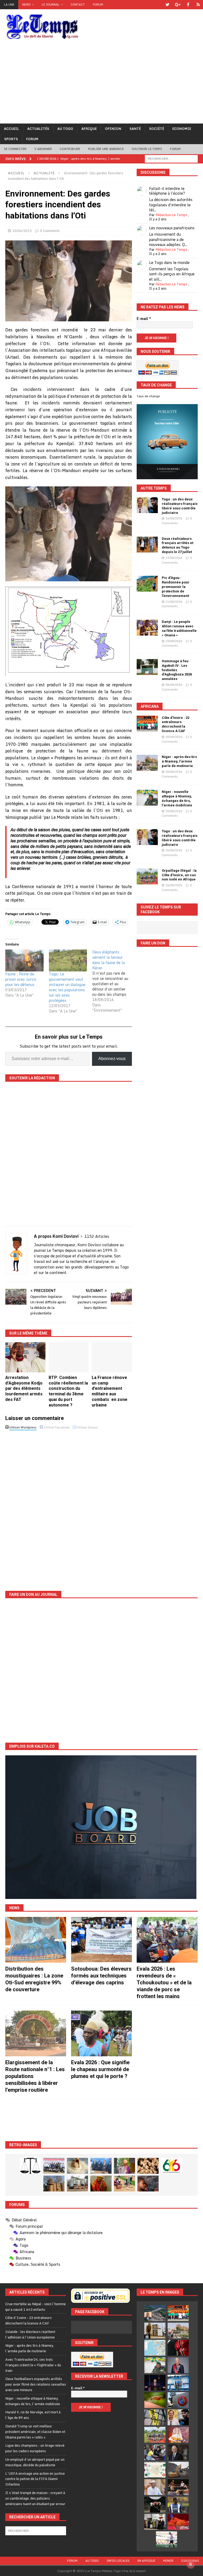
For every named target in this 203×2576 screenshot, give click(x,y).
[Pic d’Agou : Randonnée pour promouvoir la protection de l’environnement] (147, 584)
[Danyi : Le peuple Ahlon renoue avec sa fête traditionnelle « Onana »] (147, 628)
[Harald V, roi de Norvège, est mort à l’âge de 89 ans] (178, 2365)
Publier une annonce (106, 149)
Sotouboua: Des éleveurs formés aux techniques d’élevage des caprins (101, 1976)
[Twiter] (167, 5)
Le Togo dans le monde (169, 262)
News (26, 4)
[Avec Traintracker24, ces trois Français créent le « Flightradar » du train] (155, 2348)
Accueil (11, 129)
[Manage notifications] (191, 2564)
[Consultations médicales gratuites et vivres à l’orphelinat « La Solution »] (54, 2166)
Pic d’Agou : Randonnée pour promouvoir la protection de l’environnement (176, 587)
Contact (78, 4)
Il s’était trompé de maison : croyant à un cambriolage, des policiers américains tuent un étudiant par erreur (35, 2498)
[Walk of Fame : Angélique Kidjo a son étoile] (178, 2522)
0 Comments (50, 231)
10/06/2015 (22, 231)
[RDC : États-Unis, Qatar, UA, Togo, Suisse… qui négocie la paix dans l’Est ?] (155, 2470)
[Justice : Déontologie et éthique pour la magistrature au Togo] (30, 2166)
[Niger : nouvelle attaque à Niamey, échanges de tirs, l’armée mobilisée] (147, 798)
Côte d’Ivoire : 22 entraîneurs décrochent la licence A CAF (176, 724)
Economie (182, 129)
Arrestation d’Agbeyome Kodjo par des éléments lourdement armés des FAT (24, 1389)
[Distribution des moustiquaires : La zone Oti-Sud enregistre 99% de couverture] (36, 1940)
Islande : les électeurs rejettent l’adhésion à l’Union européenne (30, 2334)
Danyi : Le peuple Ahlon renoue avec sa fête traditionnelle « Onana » (179, 628)
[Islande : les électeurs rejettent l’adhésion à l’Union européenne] (155, 2331)
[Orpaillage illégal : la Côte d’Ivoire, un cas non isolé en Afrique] (147, 876)
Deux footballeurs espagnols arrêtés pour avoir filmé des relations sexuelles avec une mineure (36, 2384)
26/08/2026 (174, 518)
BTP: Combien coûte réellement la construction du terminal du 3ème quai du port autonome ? (68, 1391)
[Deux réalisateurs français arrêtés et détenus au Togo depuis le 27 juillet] (147, 545)
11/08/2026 (174, 602)
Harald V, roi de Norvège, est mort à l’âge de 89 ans (33, 2415)
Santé (135, 129)
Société (157, 129)
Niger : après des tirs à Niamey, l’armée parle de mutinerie (179, 761)
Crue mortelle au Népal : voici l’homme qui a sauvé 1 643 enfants (36, 2307)
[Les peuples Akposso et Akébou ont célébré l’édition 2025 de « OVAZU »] (77, 2166)
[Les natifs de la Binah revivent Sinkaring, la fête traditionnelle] (124, 2184)
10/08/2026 (174, 641)
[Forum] (198, 5)
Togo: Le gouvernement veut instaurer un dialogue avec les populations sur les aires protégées (67, 987)
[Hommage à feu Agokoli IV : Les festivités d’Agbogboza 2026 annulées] (147, 667)
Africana (150, 706)
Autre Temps (154, 488)
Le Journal (51, 4)
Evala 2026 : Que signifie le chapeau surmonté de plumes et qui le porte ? (100, 2069)
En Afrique (146, 2561)
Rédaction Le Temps (171, 215)
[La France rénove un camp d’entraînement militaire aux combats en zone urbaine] (112, 1357)
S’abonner (43, 149)
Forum (98, 4)
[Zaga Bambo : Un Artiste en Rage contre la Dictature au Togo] (101, 2184)
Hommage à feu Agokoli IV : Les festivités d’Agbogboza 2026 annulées (177, 670)
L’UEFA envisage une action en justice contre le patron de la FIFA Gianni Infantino (35, 2479)
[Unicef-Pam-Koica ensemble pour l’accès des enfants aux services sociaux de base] (101, 2166)
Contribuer (70, 149)
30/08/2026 (174, 737)
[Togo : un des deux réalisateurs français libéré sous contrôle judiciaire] (147, 505)
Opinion (113, 129)
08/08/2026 (174, 685)
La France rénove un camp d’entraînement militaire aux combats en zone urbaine (110, 1391)
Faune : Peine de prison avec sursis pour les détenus (21, 979)
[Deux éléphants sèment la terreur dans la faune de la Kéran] (114, 981)
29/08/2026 (174, 811)
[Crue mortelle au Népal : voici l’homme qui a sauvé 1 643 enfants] (155, 2313)
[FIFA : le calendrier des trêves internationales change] (178, 2452)
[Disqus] (69, 1506)
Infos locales (118, 2561)
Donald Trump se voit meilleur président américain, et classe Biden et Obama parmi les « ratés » (35, 2432)
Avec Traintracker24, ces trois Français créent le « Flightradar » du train (33, 2365)
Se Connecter (15, 149)
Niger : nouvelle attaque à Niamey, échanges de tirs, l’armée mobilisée (177, 798)
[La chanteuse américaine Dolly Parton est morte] (178, 2435)
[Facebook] (188, 5)
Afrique (89, 129)
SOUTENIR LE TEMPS (147, 149)
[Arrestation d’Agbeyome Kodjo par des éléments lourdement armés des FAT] (25, 1357)
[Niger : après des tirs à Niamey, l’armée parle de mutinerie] (147, 763)
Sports (11, 139)
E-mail (144, 319)
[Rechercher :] (171, 158)
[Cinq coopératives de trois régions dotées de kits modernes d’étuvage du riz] (77, 2184)
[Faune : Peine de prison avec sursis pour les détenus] (24, 960)
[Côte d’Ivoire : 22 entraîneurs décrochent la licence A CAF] (147, 724)
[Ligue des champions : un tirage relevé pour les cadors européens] (178, 2383)
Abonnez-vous (112, 1059)
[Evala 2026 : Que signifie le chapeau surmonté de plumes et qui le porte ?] (101, 2033)
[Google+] (178, 5)
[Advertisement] (101, 84)
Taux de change (148, 396)
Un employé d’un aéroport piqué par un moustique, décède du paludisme (35, 2462)
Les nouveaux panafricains (172, 228)
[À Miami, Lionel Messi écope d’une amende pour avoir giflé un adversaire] (167, 2539)
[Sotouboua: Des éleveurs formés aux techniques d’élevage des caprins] (101, 1940)
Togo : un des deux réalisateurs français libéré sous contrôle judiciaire (180, 506)
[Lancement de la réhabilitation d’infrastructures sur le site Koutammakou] (54, 2184)
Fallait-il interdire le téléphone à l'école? (167, 191)
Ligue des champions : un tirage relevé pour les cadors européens (35, 2448)
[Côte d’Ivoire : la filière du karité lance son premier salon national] (155, 2522)
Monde (168, 2561)
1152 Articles (97, 1236)
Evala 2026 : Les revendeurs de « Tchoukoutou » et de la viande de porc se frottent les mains (164, 1983)
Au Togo (65, 129)
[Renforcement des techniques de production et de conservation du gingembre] (148, 2166)
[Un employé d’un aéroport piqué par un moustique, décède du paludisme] (155, 2400)
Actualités (38, 129)
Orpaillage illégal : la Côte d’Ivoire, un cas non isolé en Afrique (179, 875)
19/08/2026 (174, 558)
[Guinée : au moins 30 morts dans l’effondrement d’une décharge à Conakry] (178, 2470)
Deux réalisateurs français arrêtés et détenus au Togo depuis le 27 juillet (177, 545)
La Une (9, 4)
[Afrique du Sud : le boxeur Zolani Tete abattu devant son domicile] (178, 2487)
